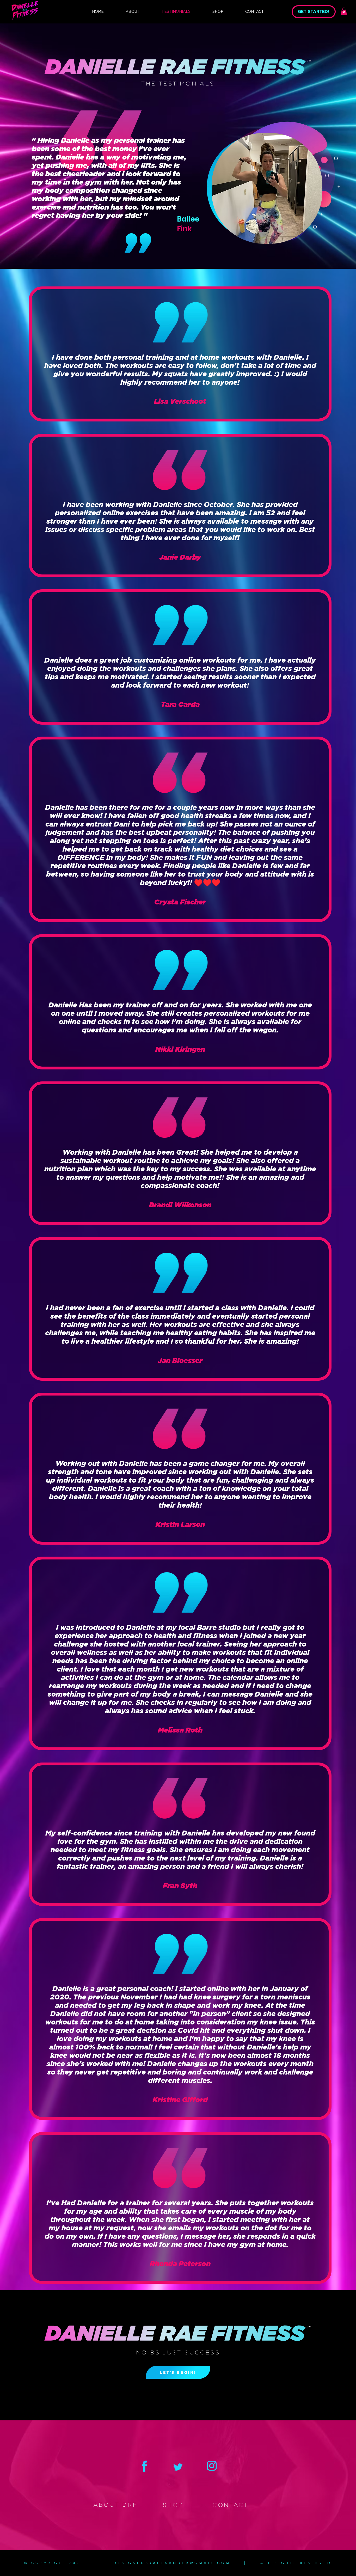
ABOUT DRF (115, 2505)
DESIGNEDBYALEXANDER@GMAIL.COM (172, 2563)
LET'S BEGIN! (178, 2372)
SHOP (173, 2505)
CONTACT (231, 2505)
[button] (344, 11)
